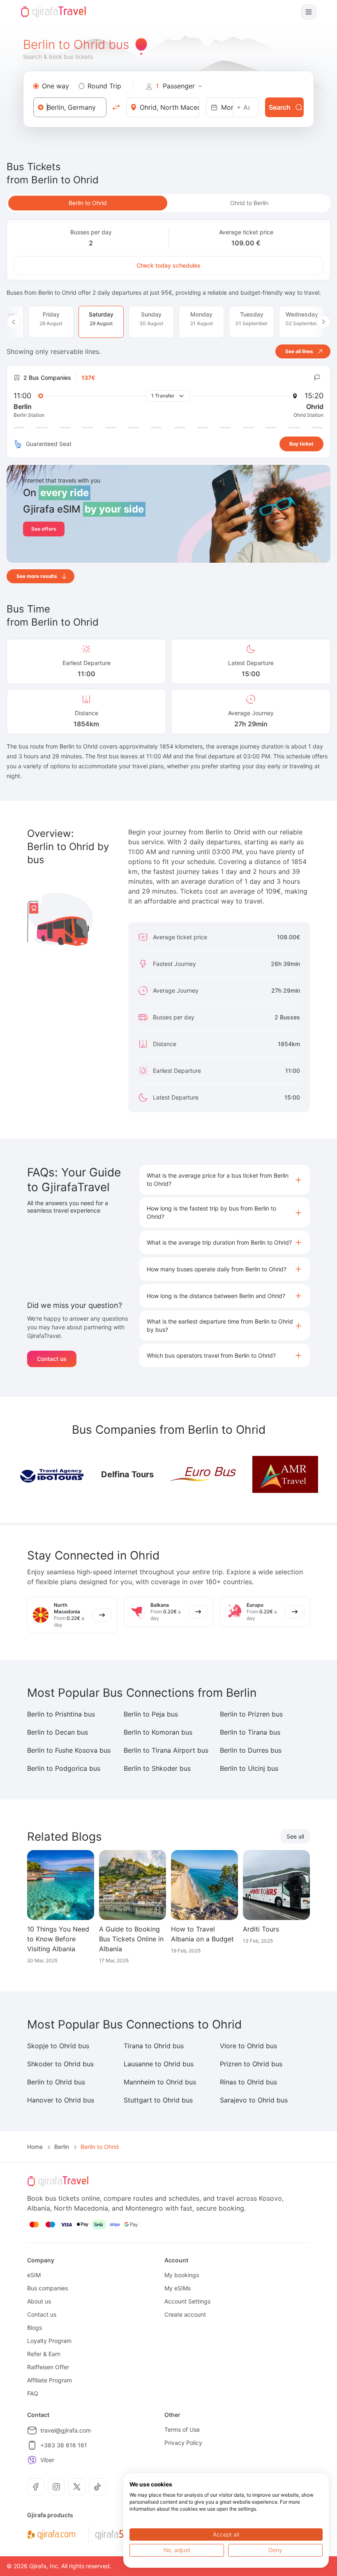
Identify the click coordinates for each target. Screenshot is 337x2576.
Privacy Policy (183, 2443)
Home (35, 2147)
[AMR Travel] (285, 1474)
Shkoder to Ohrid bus (60, 2064)
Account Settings (187, 2301)
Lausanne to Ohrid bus (159, 2064)
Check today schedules (168, 265)
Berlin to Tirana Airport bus (166, 1750)
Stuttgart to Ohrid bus (158, 2100)
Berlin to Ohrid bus (56, 2082)
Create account (185, 2314)
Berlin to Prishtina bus (61, 1714)
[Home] (53, 12)
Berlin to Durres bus (251, 1750)
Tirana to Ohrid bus (154, 2046)
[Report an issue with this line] (317, 378)
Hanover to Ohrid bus (61, 2100)
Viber (47, 2460)
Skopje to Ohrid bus (58, 2046)
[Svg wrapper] (51, 2535)
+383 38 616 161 (64, 2445)
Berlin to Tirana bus (250, 1732)
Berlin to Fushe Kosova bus (69, 1750)
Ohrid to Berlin (249, 203)
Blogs (35, 2328)
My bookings (182, 2275)
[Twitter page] (77, 2487)
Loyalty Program (49, 2341)
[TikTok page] (97, 2487)
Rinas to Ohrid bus (248, 2082)
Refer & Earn (44, 2354)
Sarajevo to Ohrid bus (254, 2100)
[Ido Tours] (52, 1474)
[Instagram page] (56, 2487)
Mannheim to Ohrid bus (160, 2082)
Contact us (52, 1359)
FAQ (33, 2393)
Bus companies (47, 2288)
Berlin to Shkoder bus (157, 1768)
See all (295, 1836)
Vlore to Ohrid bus (248, 2046)
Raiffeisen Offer (48, 2367)
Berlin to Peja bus (151, 1714)
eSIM (34, 2275)
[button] (225, 1180)
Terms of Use (182, 2429)
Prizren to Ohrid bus (251, 2064)
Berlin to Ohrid (88, 203)
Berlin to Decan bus (58, 1732)
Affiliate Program (50, 2380)
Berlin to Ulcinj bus (249, 1768)
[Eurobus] (203, 1474)
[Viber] (32, 2460)
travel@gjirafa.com (66, 2430)
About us (39, 2301)
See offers (44, 529)
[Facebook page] (36, 2487)
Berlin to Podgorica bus (64, 1768)
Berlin (62, 2147)
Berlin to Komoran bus (158, 1732)
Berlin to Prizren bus (251, 1714)
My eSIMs (178, 2288)
